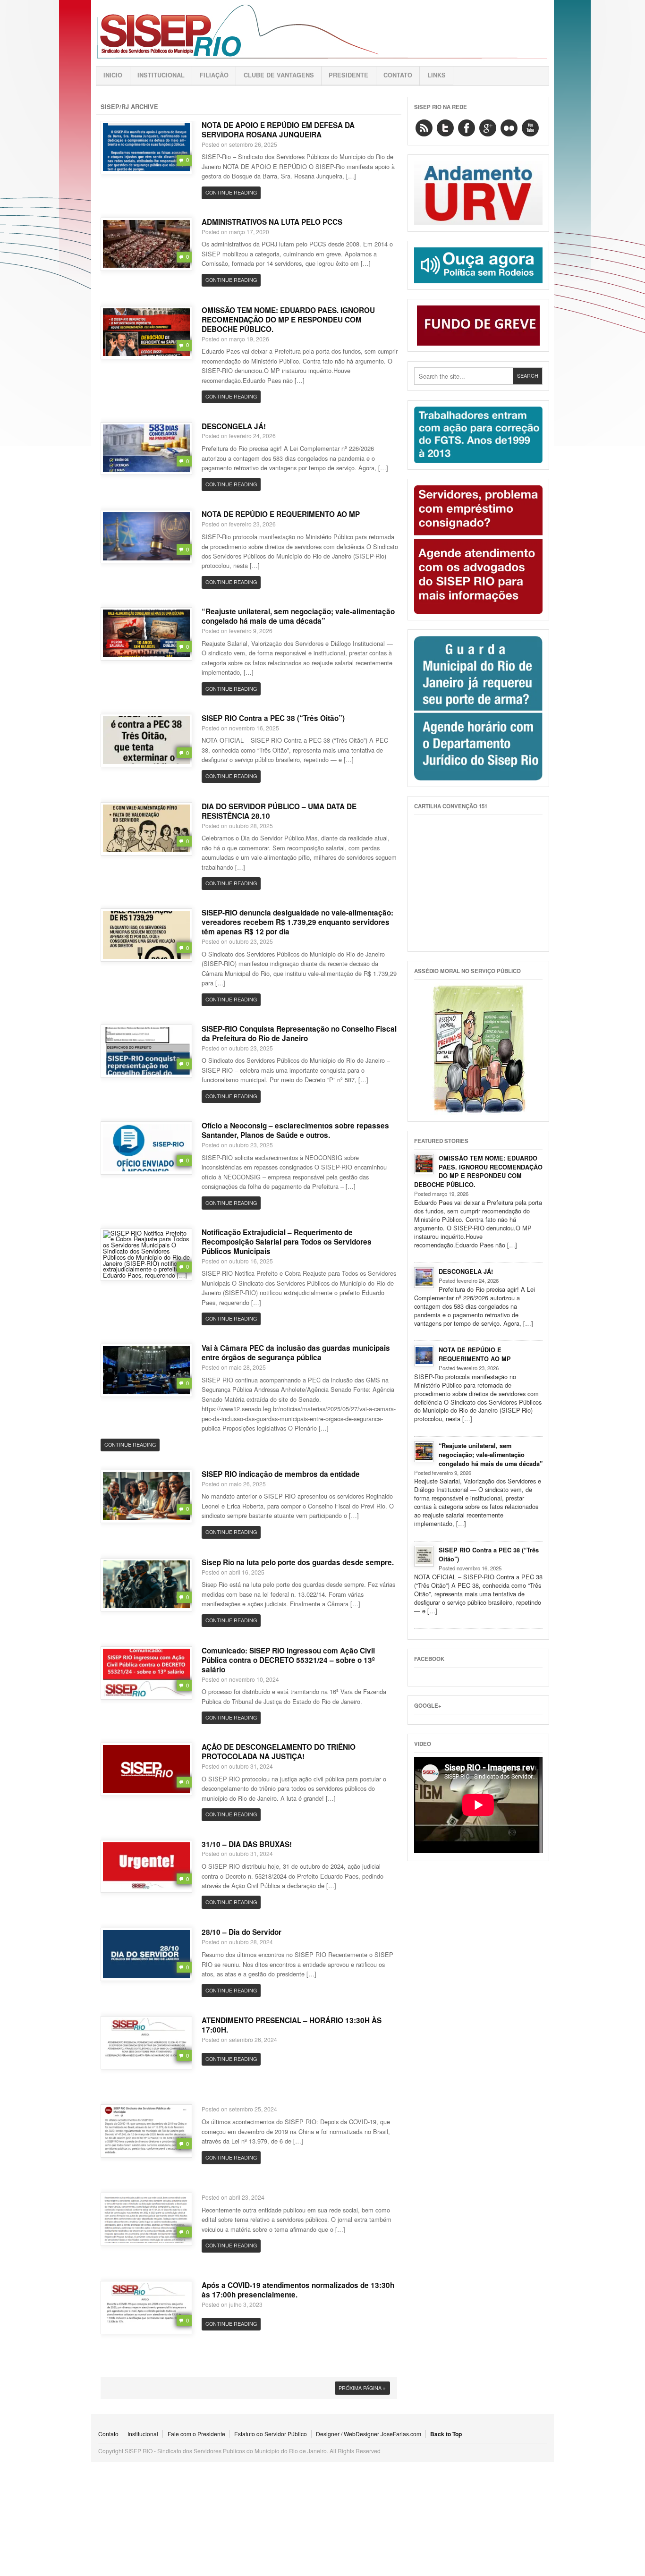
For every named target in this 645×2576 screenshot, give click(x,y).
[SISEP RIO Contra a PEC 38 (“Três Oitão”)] (424, 1556)
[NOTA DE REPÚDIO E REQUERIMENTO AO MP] (424, 1356)
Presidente (348, 75)
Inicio (113, 75)
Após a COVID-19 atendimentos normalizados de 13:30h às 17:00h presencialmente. (298, 2290)
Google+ (488, 128)
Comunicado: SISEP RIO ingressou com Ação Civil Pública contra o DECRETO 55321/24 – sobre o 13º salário (288, 1660)
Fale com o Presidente (196, 2434)
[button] (146, 147)
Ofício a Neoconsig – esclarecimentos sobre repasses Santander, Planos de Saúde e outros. (295, 1130)
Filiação (214, 75)
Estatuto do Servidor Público (271, 2434)
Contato (398, 75)
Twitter (445, 128)
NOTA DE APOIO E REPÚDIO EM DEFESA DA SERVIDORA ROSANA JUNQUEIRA (278, 130)
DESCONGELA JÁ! (234, 426)
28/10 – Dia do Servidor (242, 1932)
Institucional (161, 75)
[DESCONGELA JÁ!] (424, 1278)
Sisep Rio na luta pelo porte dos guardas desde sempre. (298, 1562)
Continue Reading (231, 192)
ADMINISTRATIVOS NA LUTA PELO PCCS (272, 222)
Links (437, 75)
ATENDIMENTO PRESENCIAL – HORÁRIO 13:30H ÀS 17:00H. (292, 2025)
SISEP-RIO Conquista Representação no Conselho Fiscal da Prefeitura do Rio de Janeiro (299, 1034)
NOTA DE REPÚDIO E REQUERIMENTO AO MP (281, 514)
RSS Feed (424, 128)
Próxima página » (362, 2388)
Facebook (467, 128)
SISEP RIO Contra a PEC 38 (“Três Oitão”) (273, 718)
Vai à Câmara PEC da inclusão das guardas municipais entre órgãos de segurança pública (296, 1353)
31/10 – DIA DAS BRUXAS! (247, 1844)
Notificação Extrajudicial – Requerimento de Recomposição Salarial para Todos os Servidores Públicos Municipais (287, 1242)
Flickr (509, 128)
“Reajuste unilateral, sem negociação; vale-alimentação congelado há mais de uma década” (298, 616)
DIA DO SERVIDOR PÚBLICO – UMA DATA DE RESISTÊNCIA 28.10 (279, 811)
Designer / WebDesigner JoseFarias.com (369, 2434)
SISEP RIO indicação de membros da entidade (281, 1474)
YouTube (530, 128)
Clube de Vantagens (279, 75)
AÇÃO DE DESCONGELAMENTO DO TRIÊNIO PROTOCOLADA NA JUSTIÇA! (279, 1752)
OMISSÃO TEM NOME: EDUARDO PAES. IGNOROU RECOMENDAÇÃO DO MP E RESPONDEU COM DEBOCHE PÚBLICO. (288, 320)
